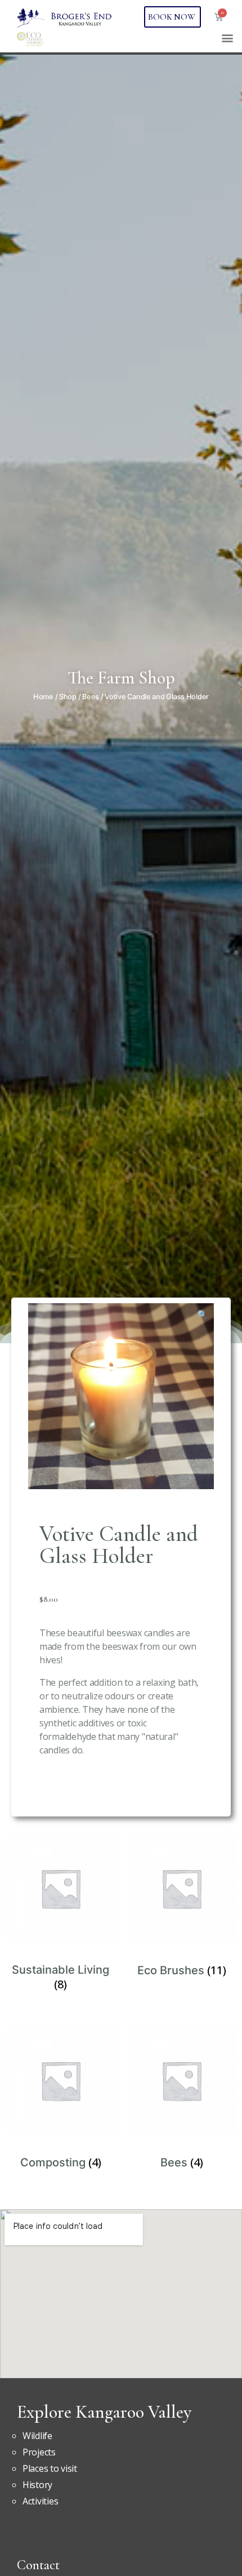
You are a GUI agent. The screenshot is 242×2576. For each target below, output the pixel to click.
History (37, 2485)
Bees (91, 697)
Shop (68, 697)
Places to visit (50, 2468)
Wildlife (37, 2436)
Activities (40, 2501)
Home (43, 697)
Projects (39, 2452)
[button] (227, 37)
